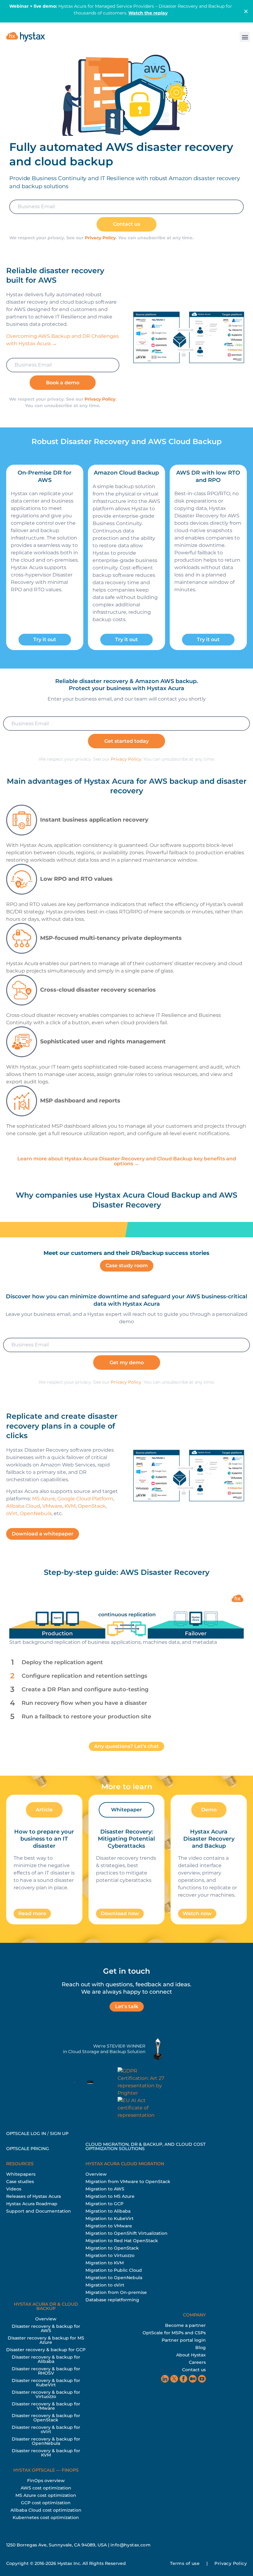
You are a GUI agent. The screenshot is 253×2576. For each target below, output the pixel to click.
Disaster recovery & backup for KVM (46, 2453)
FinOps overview (46, 2481)
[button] (245, 37)
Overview (96, 2174)
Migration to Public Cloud (114, 2270)
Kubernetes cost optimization (46, 2517)
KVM (70, 1506)
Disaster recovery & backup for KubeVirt (46, 2383)
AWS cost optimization (46, 2488)
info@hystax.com (131, 2545)
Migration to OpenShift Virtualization (126, 2233)
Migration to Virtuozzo (110, 2255)
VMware (52, 1506)
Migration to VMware (109, 2226)
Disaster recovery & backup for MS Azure (46, 2340)
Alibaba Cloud (23, 1506)
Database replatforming (112, 2300)
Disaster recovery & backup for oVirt (46, 2429)
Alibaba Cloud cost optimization (46, 2510)
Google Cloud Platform (85, 1499)
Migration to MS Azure (110, 2196)
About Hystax (191, 2355)
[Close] (246, 11)
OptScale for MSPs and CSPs (174, 2333)
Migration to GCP (104, 2204)
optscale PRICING (28, 2149)
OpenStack (92, 1506)
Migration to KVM (105, 2263)
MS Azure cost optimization (46, 2495)
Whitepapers (21, 2174)
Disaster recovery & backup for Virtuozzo (46, 2394)
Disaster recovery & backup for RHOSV (46, 2371)
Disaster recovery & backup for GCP (46, 2350)
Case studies (20, 2182)
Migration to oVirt (105, 2285)
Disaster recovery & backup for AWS (46, 2328)
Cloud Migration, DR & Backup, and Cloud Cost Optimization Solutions (145, 2146)
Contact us (194, 2370)
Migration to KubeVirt (110, 2218)
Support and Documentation (39, 2211)
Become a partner (185, 2325)
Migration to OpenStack (112, 2248)
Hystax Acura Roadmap (32, 2204)
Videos (14, 2189)
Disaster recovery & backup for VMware (46, 2406)
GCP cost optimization (46, 2503)
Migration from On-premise (116, 2292)
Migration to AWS (105, 2189)
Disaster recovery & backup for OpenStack (46, 2418)
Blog (201, 2348)
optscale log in (26, 2133)
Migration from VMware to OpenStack (128, 2182)
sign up (59, 2133)
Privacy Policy (100, 238)
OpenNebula (36, 1513)
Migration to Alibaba (108, 2211)
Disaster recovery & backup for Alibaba (46, 2359)
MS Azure (44, 1499)
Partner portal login (184, 2340)
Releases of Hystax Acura (33, 2196)
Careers (197, 2362)
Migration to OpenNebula (114, 2278)
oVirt (12, 1513)
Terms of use (185, 2563)
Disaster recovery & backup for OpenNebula (46, 2441)
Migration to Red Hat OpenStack (122, 2241)
